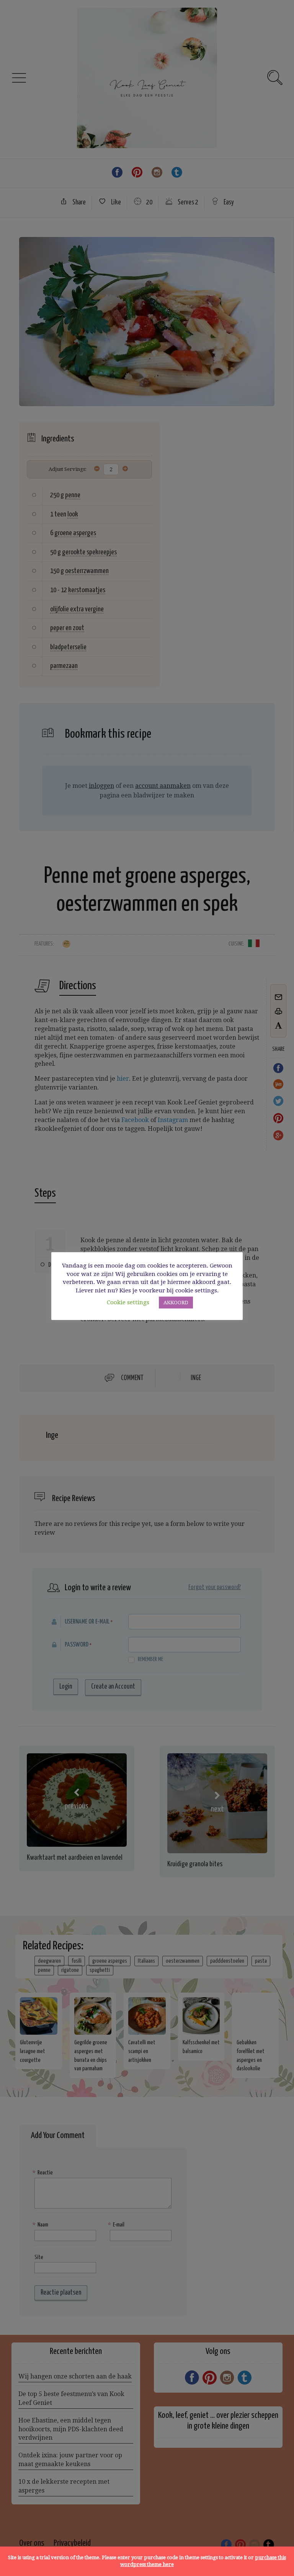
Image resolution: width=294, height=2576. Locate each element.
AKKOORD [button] (176, 1303)
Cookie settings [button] (128, 1302)
